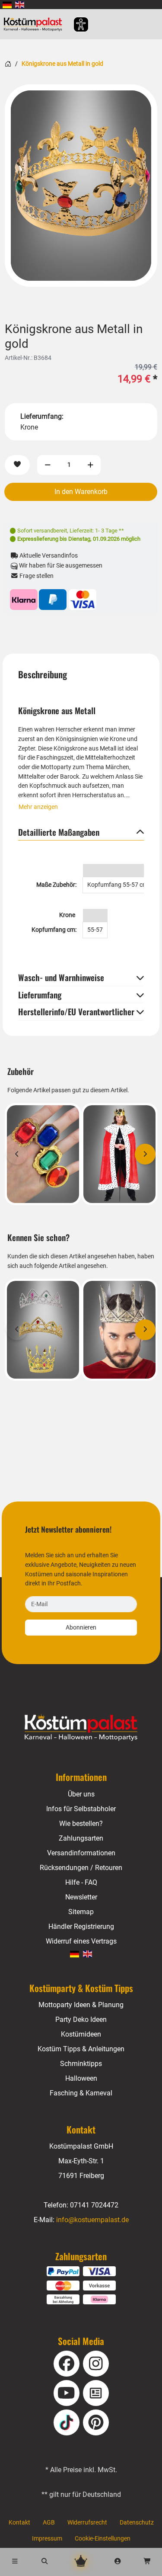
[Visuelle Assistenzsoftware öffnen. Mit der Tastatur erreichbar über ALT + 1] (75, 24)
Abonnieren (81, 1628)
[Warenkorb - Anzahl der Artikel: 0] (147, 2562)
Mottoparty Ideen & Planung (81, 2005)
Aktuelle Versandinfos (48, 556)
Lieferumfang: (42, 416)
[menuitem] (7, 5)
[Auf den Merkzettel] (17, 465)
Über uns (81, 1794)
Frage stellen (36, 576)
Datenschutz (137, 2523)
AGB (49, 2523)
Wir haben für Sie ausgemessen (60, 566)
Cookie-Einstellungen (103, 2539)
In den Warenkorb (81, 492)
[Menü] (15, 2562)
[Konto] (118, 2562)
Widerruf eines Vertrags (81, 1941)
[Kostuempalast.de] (35, 24)
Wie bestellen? (81, 1824)
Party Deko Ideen (81, 2019)
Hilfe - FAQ (81, 1882)
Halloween (81, 2078)
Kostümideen (81, 2034)
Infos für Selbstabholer (81, 1809)
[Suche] (45, 2562)
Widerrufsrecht (87, 2523)
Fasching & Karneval (81, 2093)
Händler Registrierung (81, 1926)
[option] (81, 186)
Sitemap (81, 1912)
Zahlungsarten (81, 1838)
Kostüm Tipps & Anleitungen (81, 2049)
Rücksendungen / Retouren (81, 1868)
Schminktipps (81, 2064)
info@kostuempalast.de (92, 2220)
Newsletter (81, 1897)
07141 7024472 (94, 2205)
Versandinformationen (81, 1853)
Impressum (47, 2539)
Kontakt (19, 2523)
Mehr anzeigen (38, 807)
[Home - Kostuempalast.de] (81, 1727)
